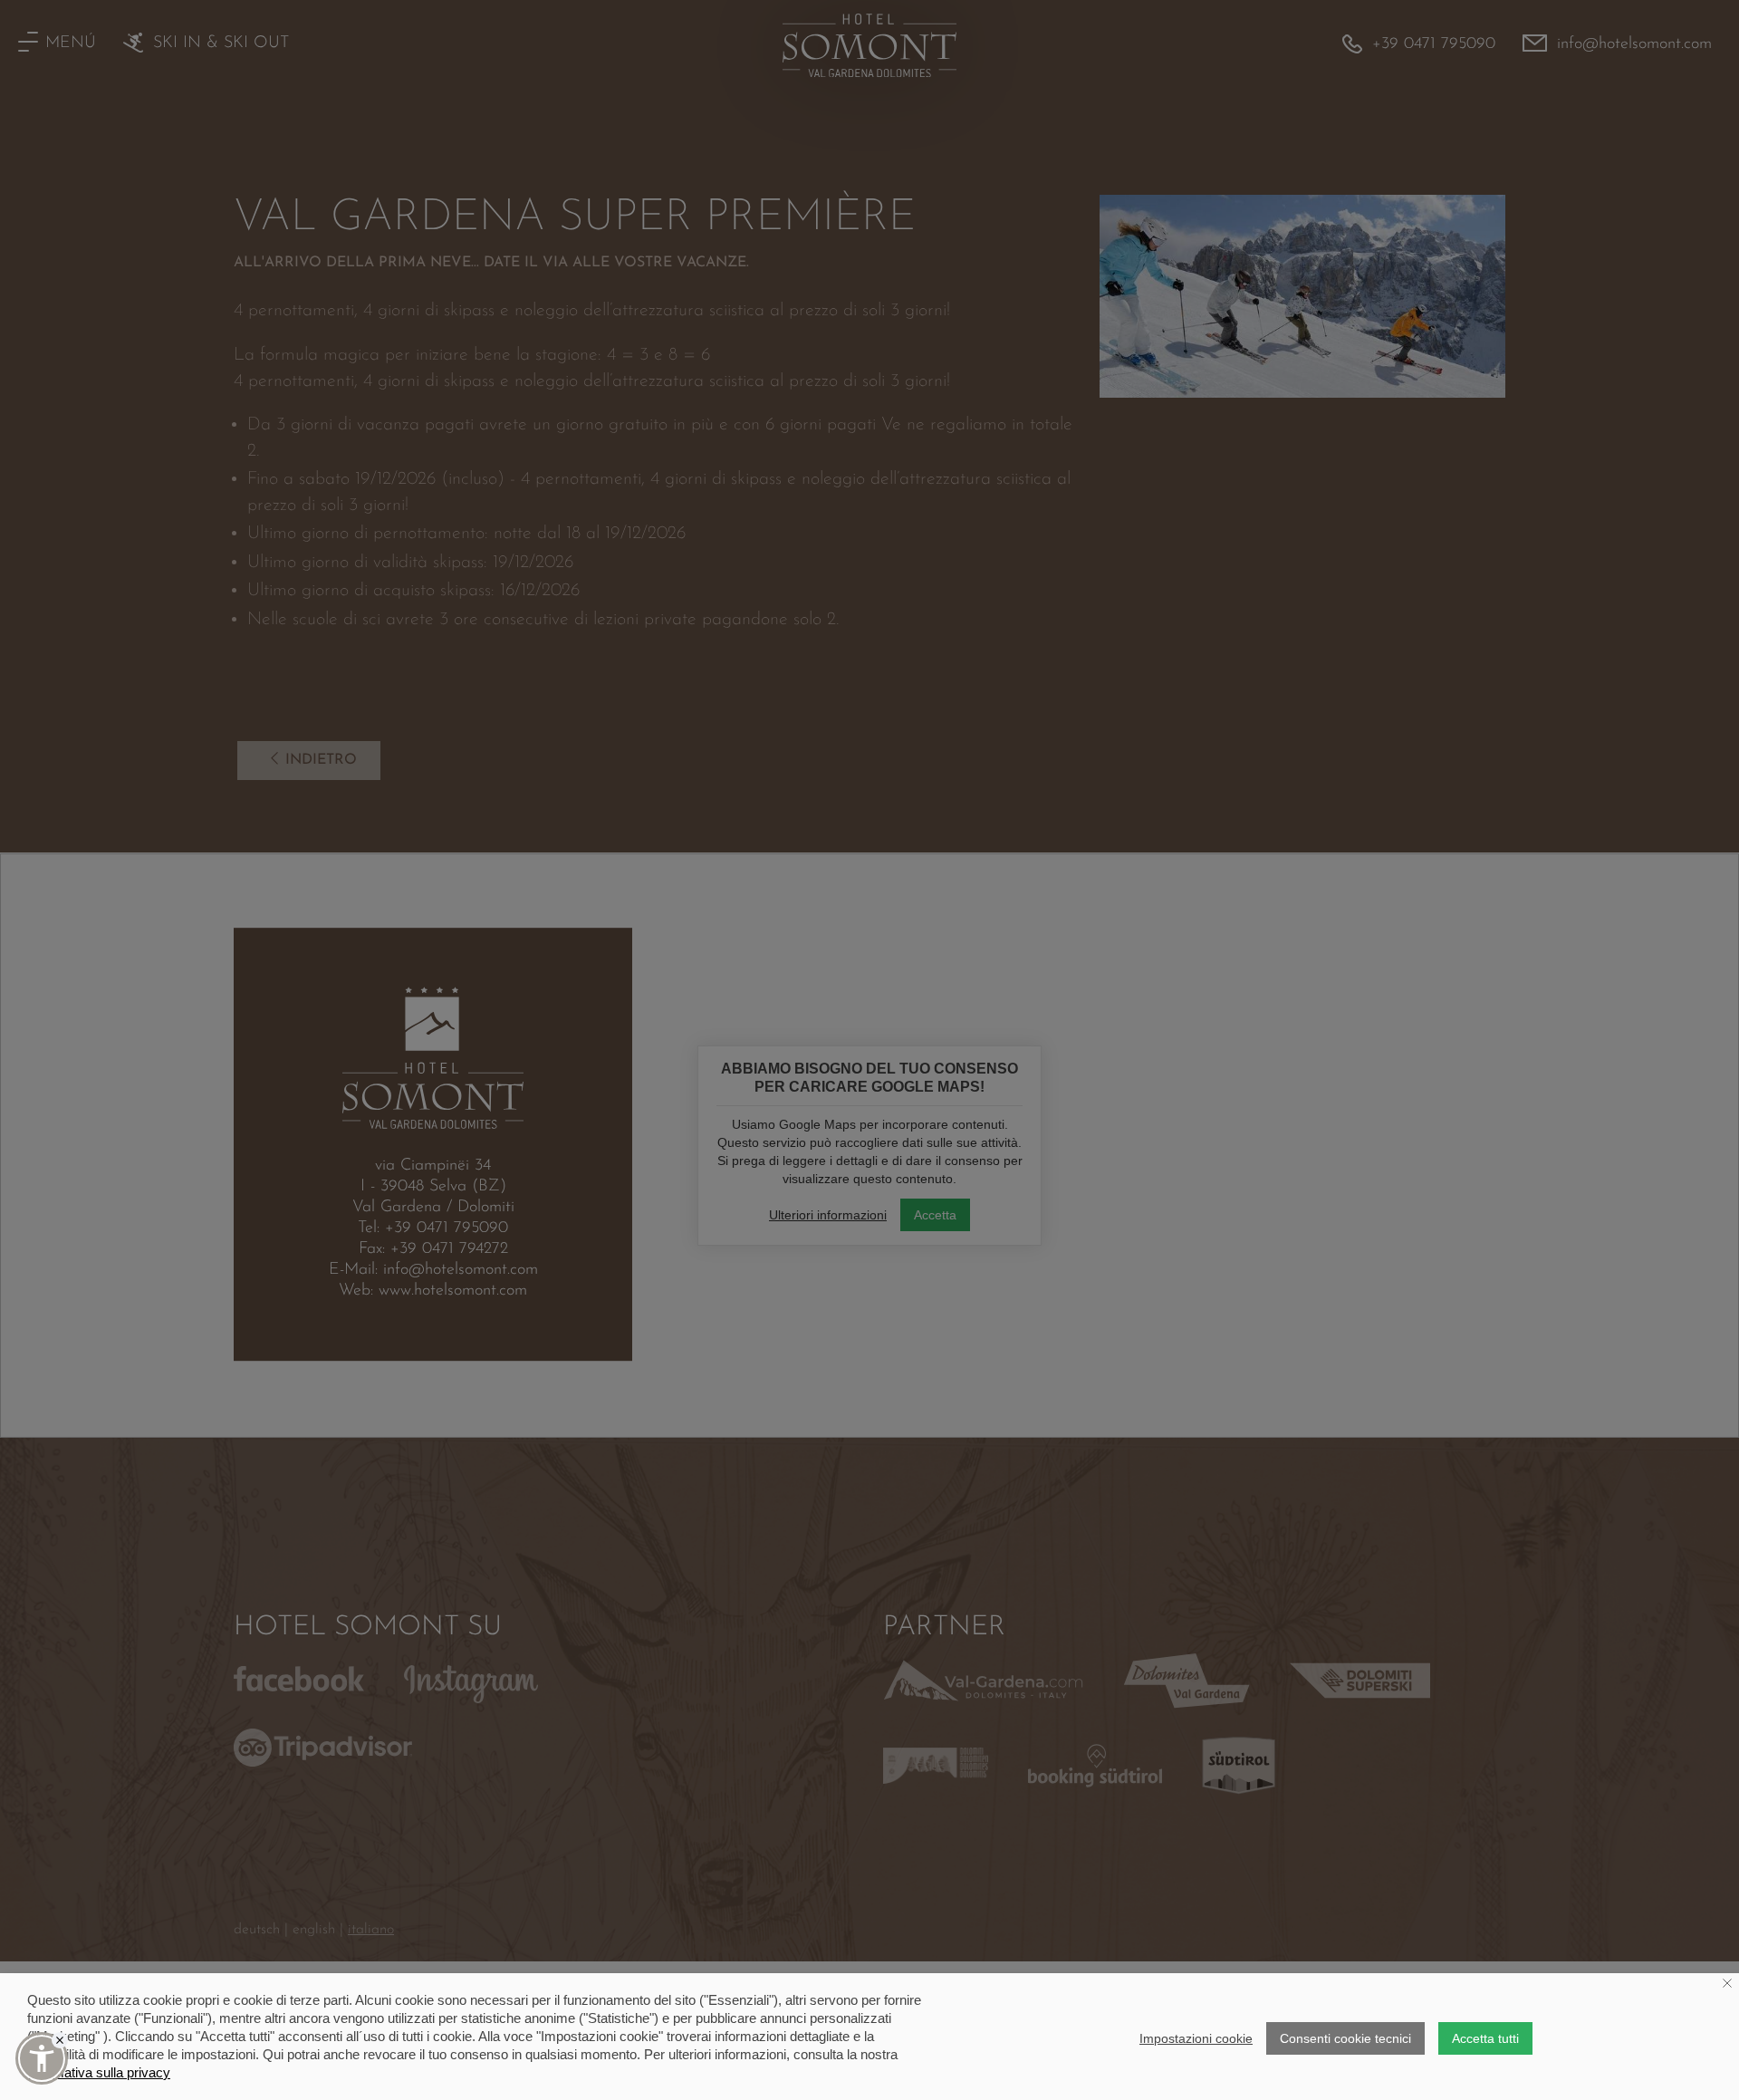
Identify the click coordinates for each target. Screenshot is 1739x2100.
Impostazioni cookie (1196, 2038)
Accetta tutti (1485, 2038)
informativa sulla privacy (99, 2072)
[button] (42, 2058)
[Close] (60, 2040)
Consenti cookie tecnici (1345, 2038)
